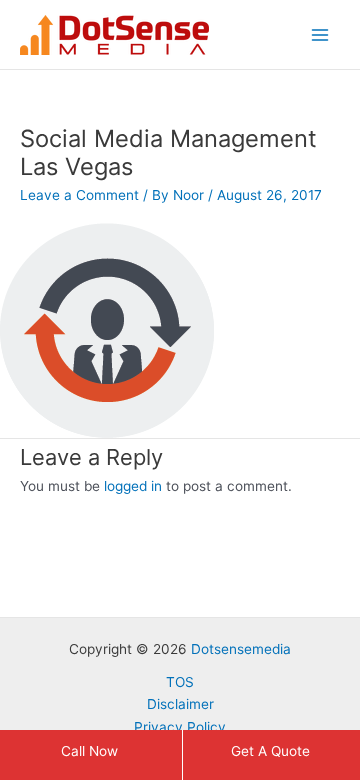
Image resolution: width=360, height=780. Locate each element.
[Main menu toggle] (320, 34)
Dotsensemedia (241, 649)
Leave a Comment (79, 195)
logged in (133, 486)
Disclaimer (180, 704)
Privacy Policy (180, 727)
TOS (180, 682)
